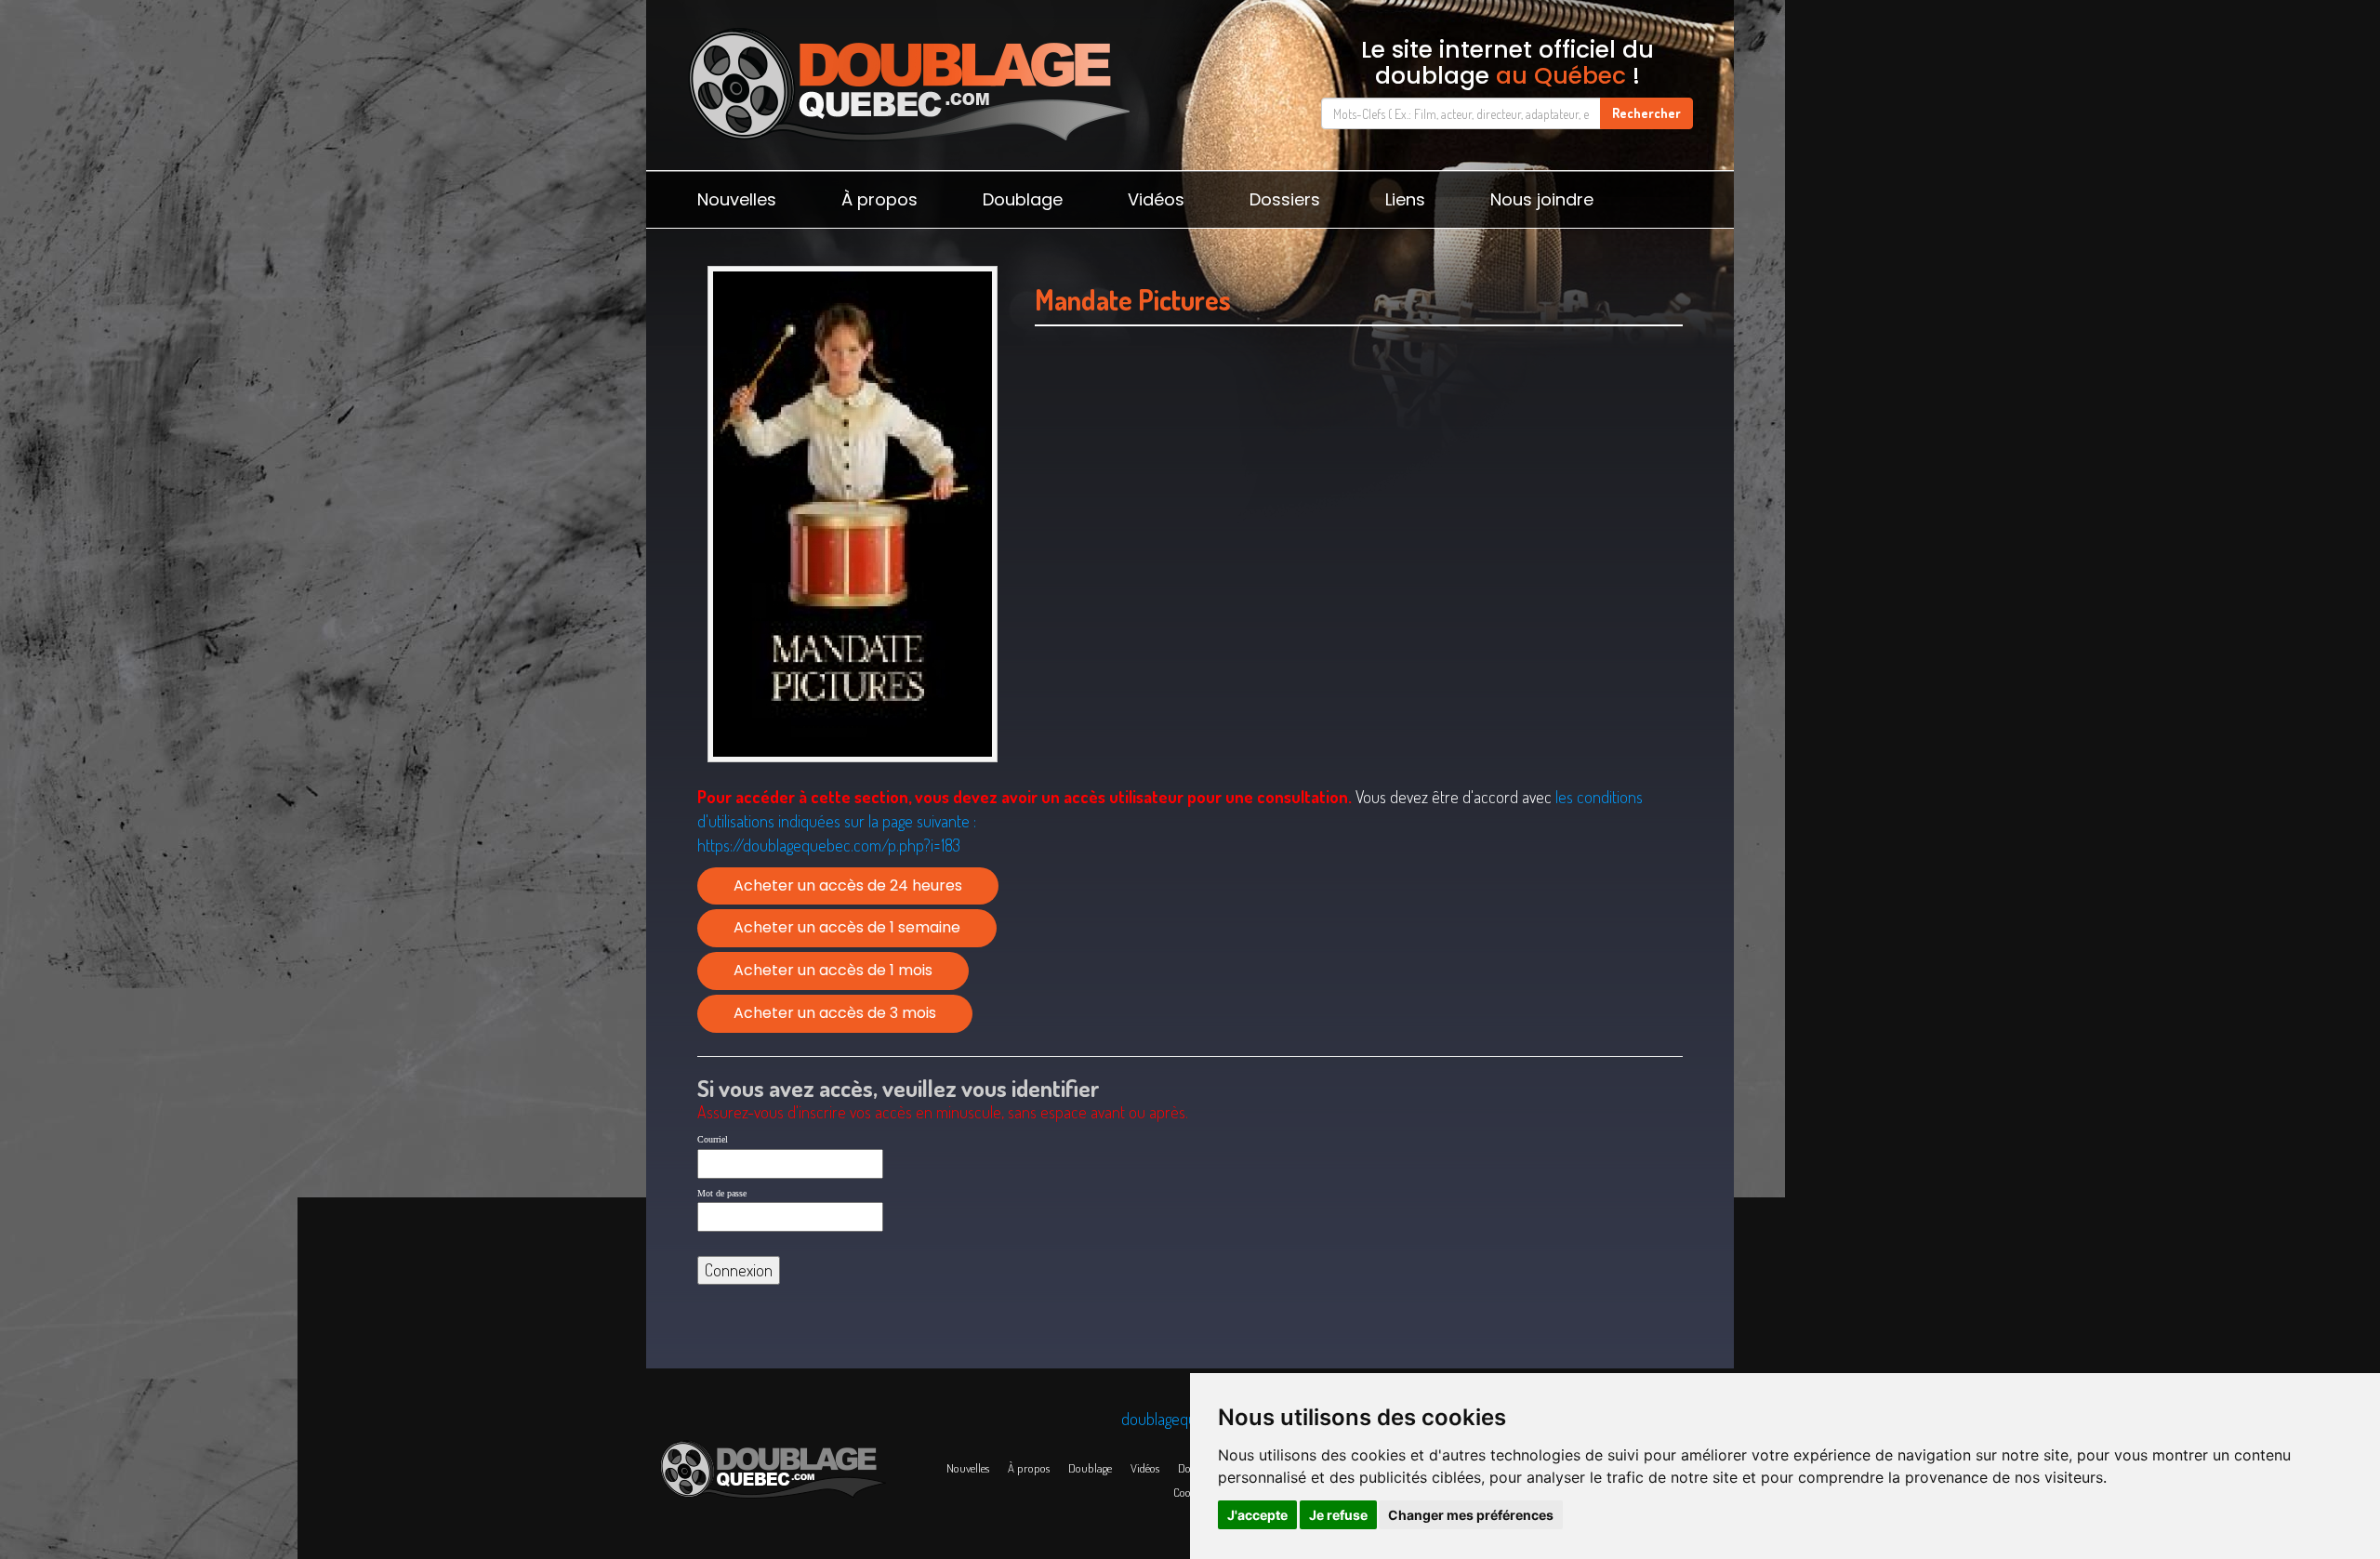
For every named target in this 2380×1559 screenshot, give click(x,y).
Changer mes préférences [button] (1471, 1515)
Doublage (1023, 199)
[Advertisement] (1359, 503)
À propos (879, 199)
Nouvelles (737, 199)
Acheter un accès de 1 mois (833, 970)
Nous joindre (1542, 199)
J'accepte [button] (1257, 1515)
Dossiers (1285, 199)
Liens (1405, 199)
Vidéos (1156, 199)
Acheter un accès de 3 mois (835, 1013)
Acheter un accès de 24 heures (848, 885)
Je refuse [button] (1338, 1515)
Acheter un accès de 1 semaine (847, 927)
